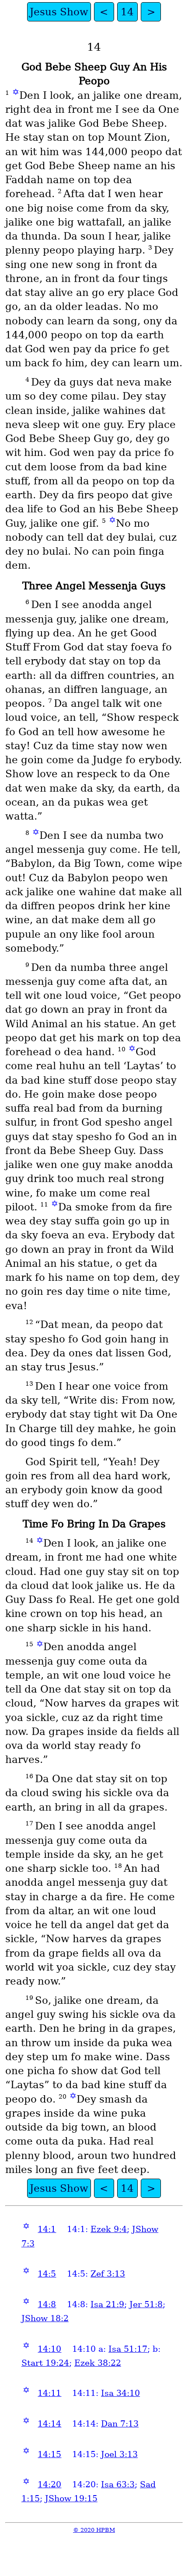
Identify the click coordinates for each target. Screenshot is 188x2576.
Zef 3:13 (108, 2274)
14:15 (49, 2454)
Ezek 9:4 (109, 2229)
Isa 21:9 (107, 2304)
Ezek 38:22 (98, 2363)
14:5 (47, 2274)
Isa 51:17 (128, 2349)
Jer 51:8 (146, 2304)
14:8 (47, 2304)
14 (127, 12)
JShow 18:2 (45, 2318)
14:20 (49, 2484)
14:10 (49, 2349)
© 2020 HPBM (94, 2530)
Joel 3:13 (119, 2454)
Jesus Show (59, 12)
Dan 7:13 (120, 2424)
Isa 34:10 (120, 2393)
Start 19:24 (45, 2363)
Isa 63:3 (118, 2484)
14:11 (49, 2393)
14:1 (47, 2229)
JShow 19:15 (71, 2498)
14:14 (49, 2424)
